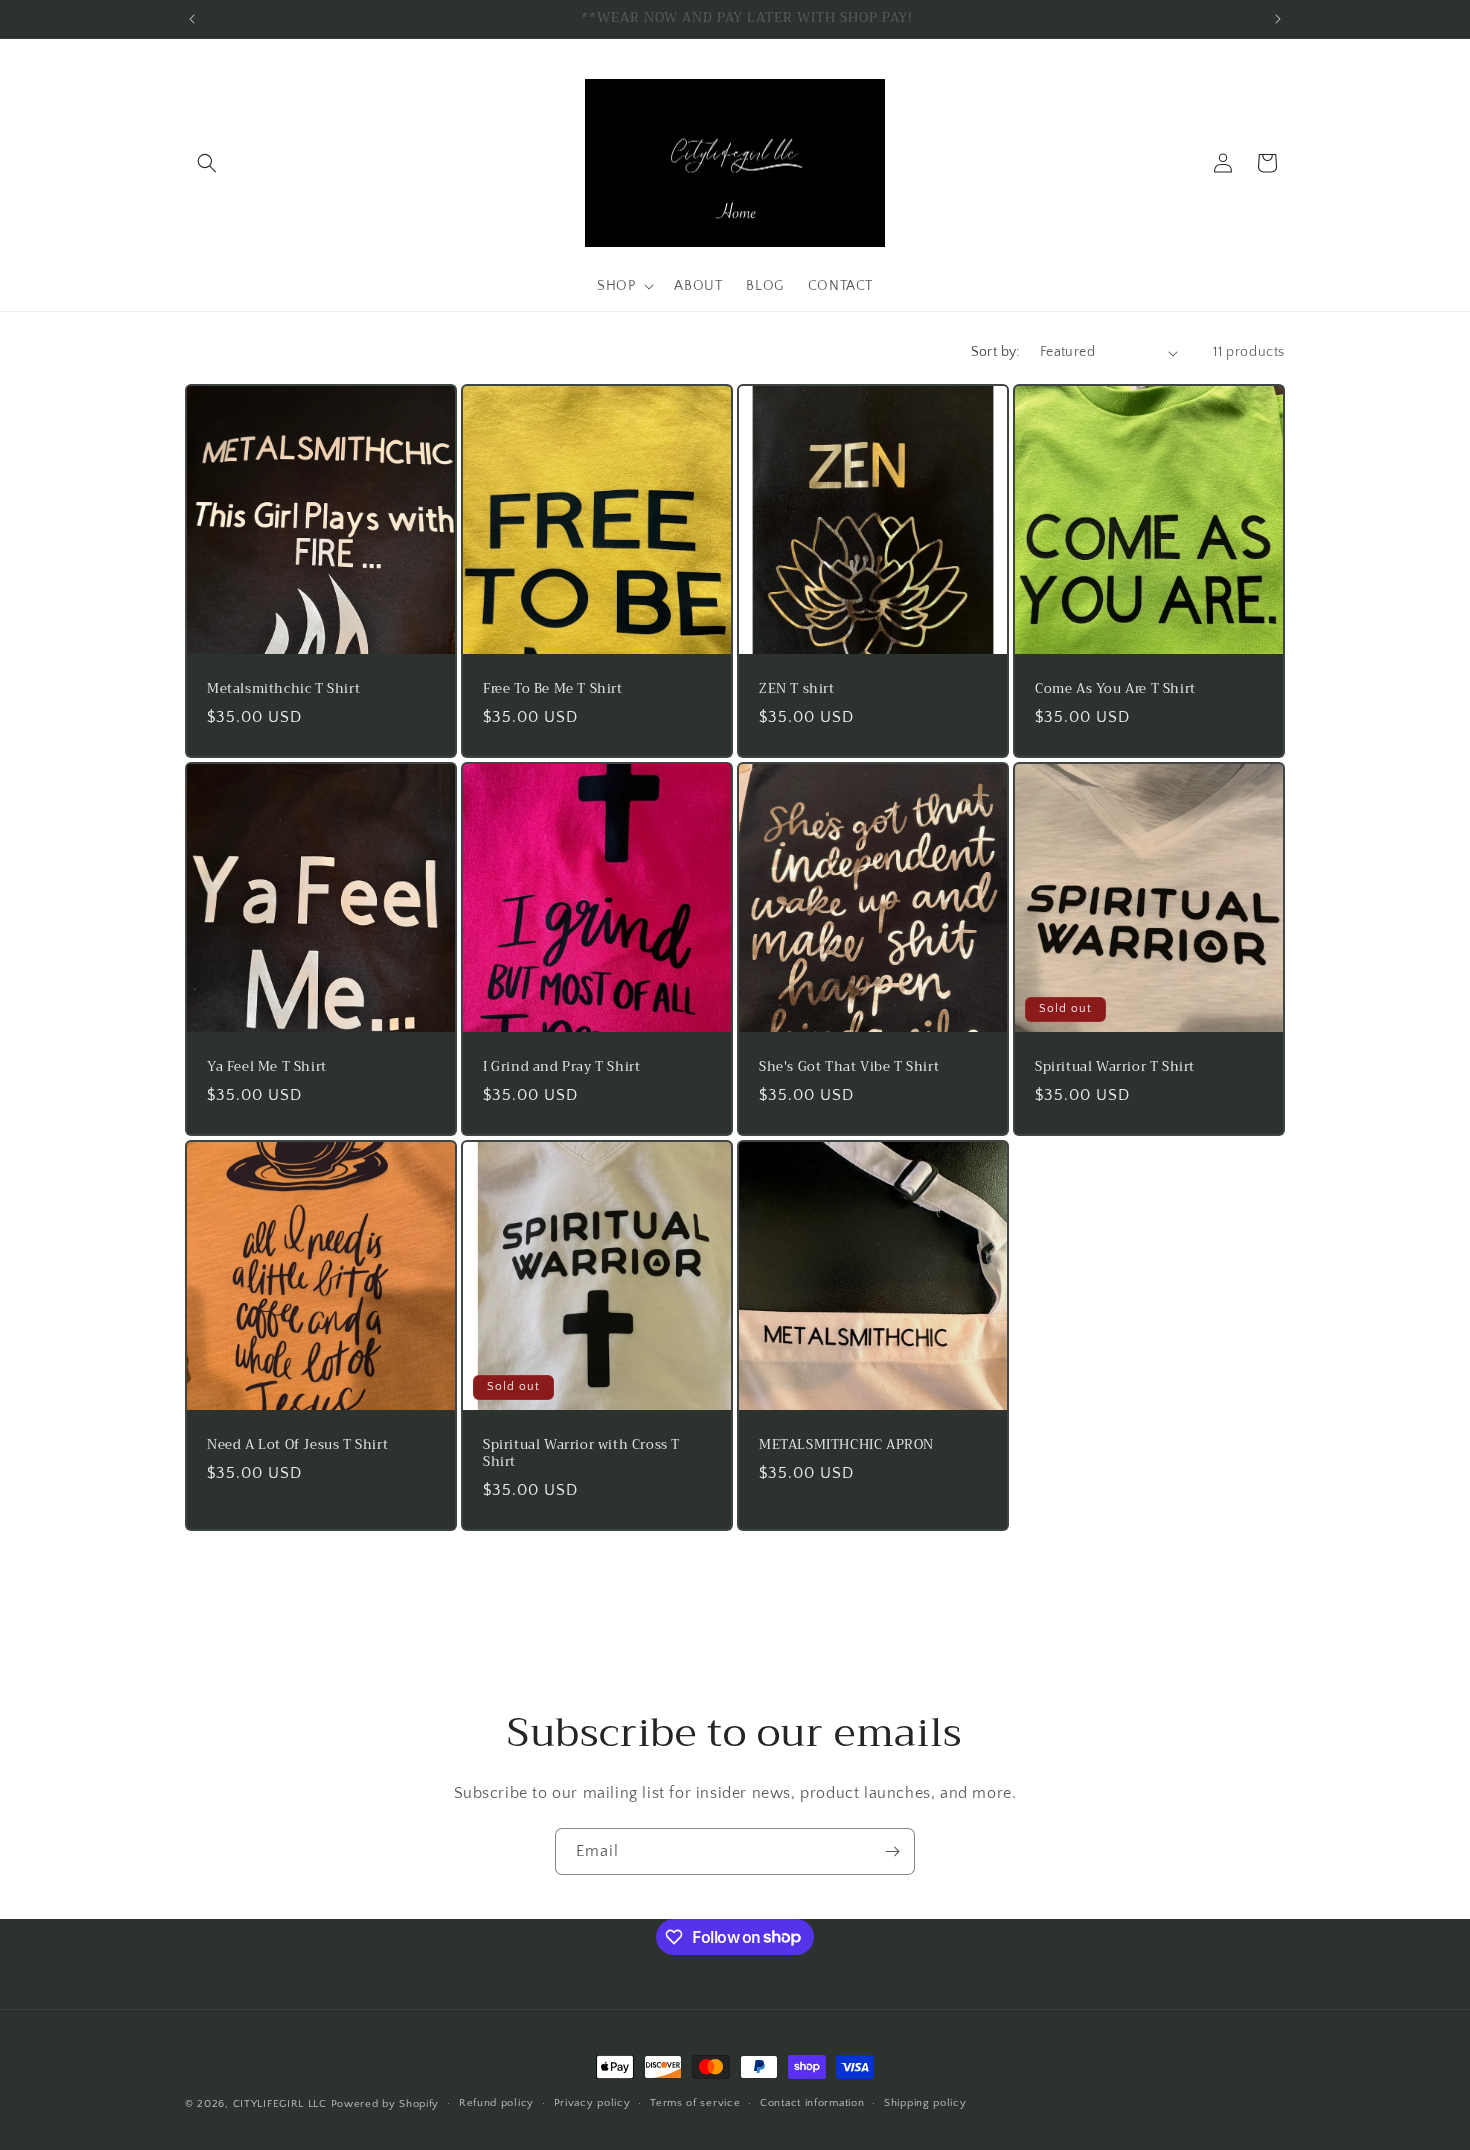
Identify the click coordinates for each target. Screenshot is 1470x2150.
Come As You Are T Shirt (1115, 689)
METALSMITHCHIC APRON (846, 1445)
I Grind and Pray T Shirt (561, 1067)
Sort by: (995, 352)
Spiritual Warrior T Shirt (1115, 1067)
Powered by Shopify (385, 2104)
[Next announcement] (1278, 19)
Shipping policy (925, 2103)
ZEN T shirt (797, 689)
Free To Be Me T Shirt (553, 689)
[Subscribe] (892, 1851)
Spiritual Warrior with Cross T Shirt (581, 1454)
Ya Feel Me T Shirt (267, 1067)
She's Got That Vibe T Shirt (849, 1067)
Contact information (812, 2103)
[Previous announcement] (192, 19)
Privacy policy (592, 2103)
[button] (207, 163)
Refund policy (496, 2103)
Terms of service (695, 2103)
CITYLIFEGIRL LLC (280, 2104)
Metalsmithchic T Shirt (283, 689)
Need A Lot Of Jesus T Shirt (297, 1445)
